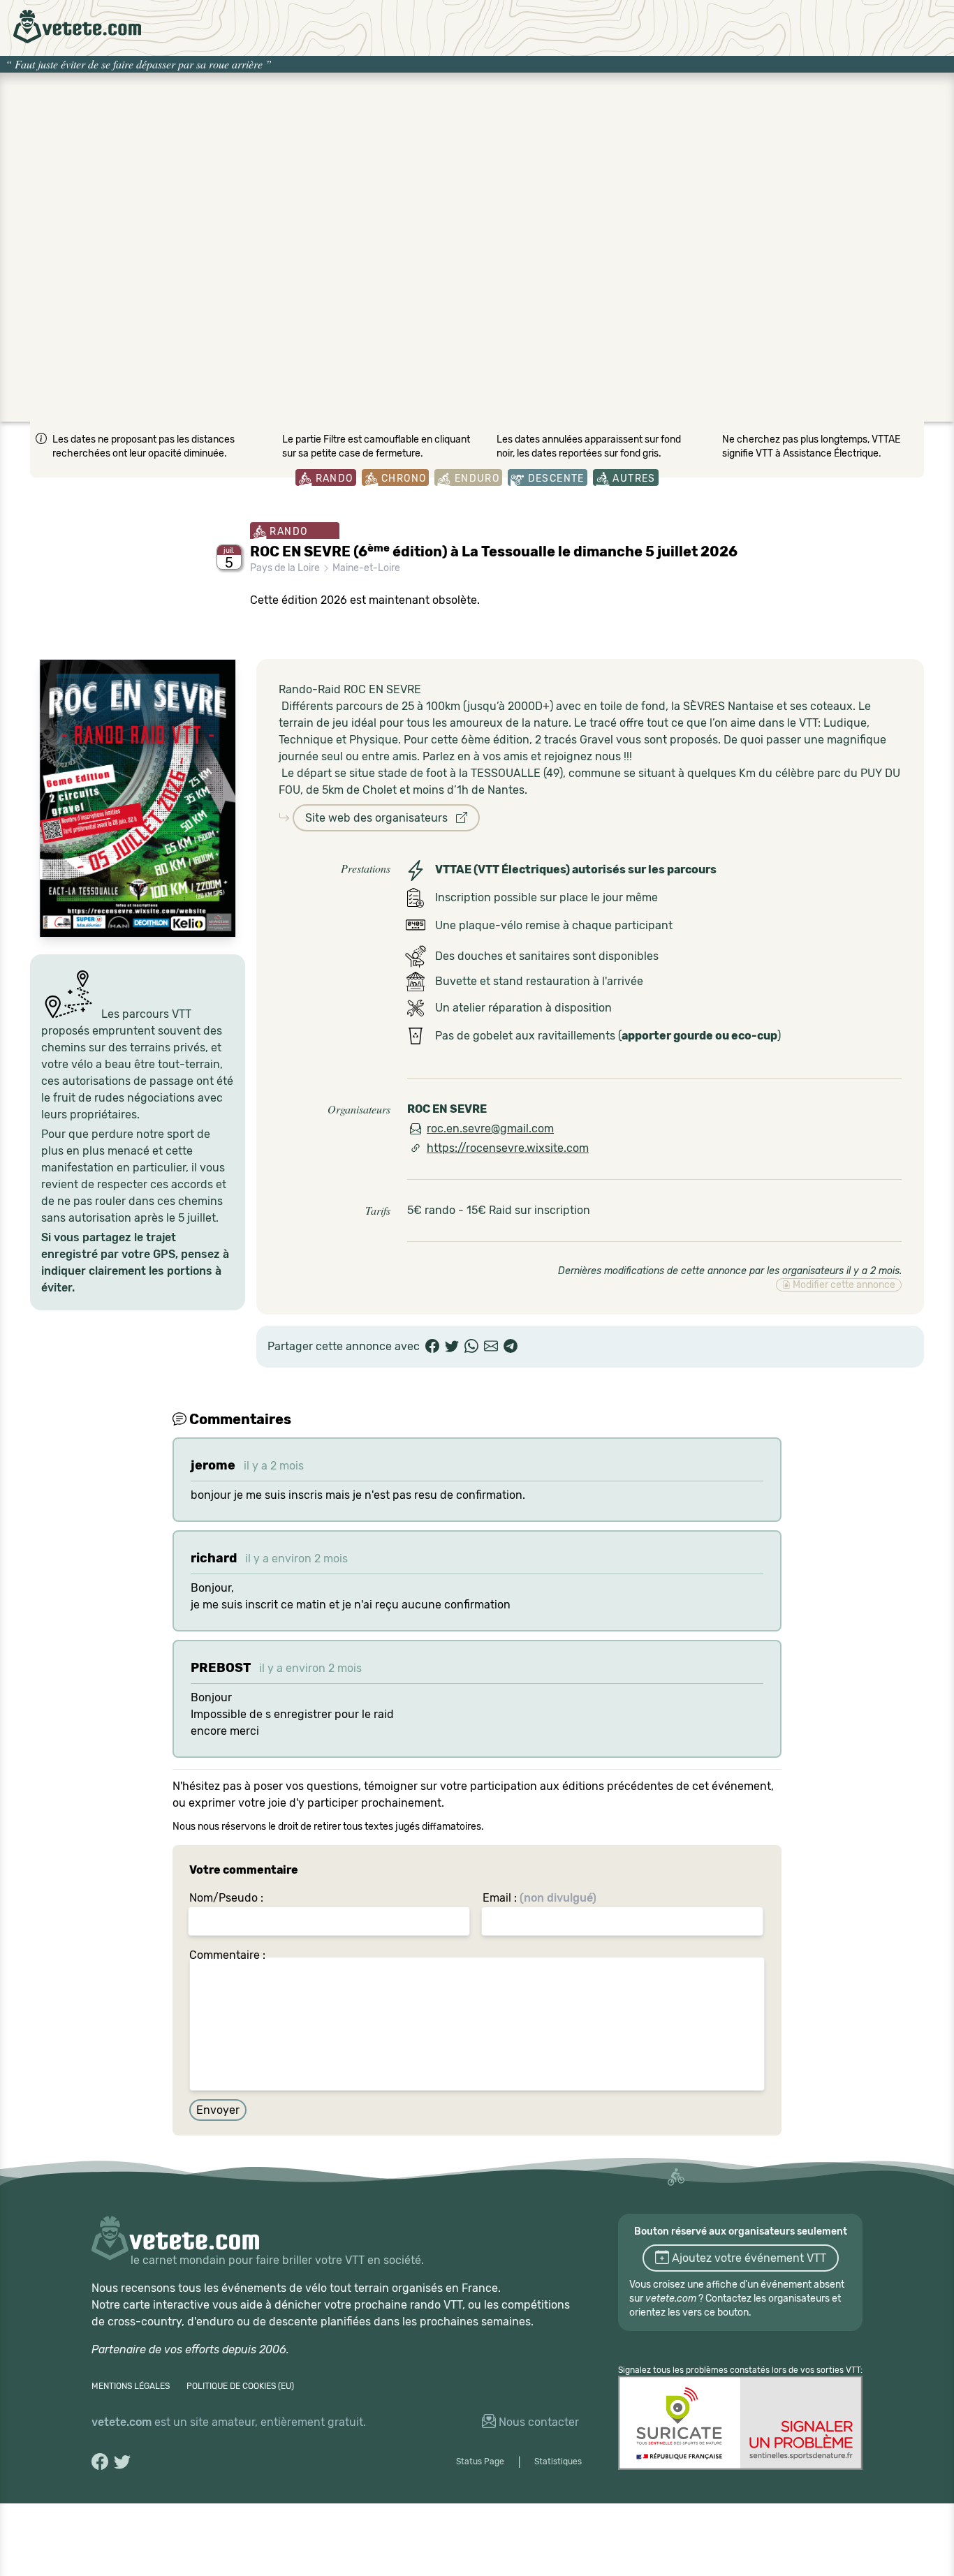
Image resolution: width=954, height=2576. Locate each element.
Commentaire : (227, 1955)
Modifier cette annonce (843, 1285)
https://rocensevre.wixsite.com (508, 1148)
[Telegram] (511, 1347)
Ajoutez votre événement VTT (748, 2258)
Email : (540, 1898)
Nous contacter (537, 2422)
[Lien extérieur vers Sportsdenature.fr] (740, 2423)
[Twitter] (452, 1347)
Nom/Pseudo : (226, 1898)
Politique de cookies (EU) (240, 2386)
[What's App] (471, 1347)
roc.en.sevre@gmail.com (490, 1128)
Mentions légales (131, 2386)
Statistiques (558, 2462)
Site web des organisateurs (381, 818)
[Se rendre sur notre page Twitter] (122, 2462)
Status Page (480, 2462)
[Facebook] (432, 1347)
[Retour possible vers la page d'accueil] (77, 27)
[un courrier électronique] (491, 1347)
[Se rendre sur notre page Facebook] (100, 2462)
